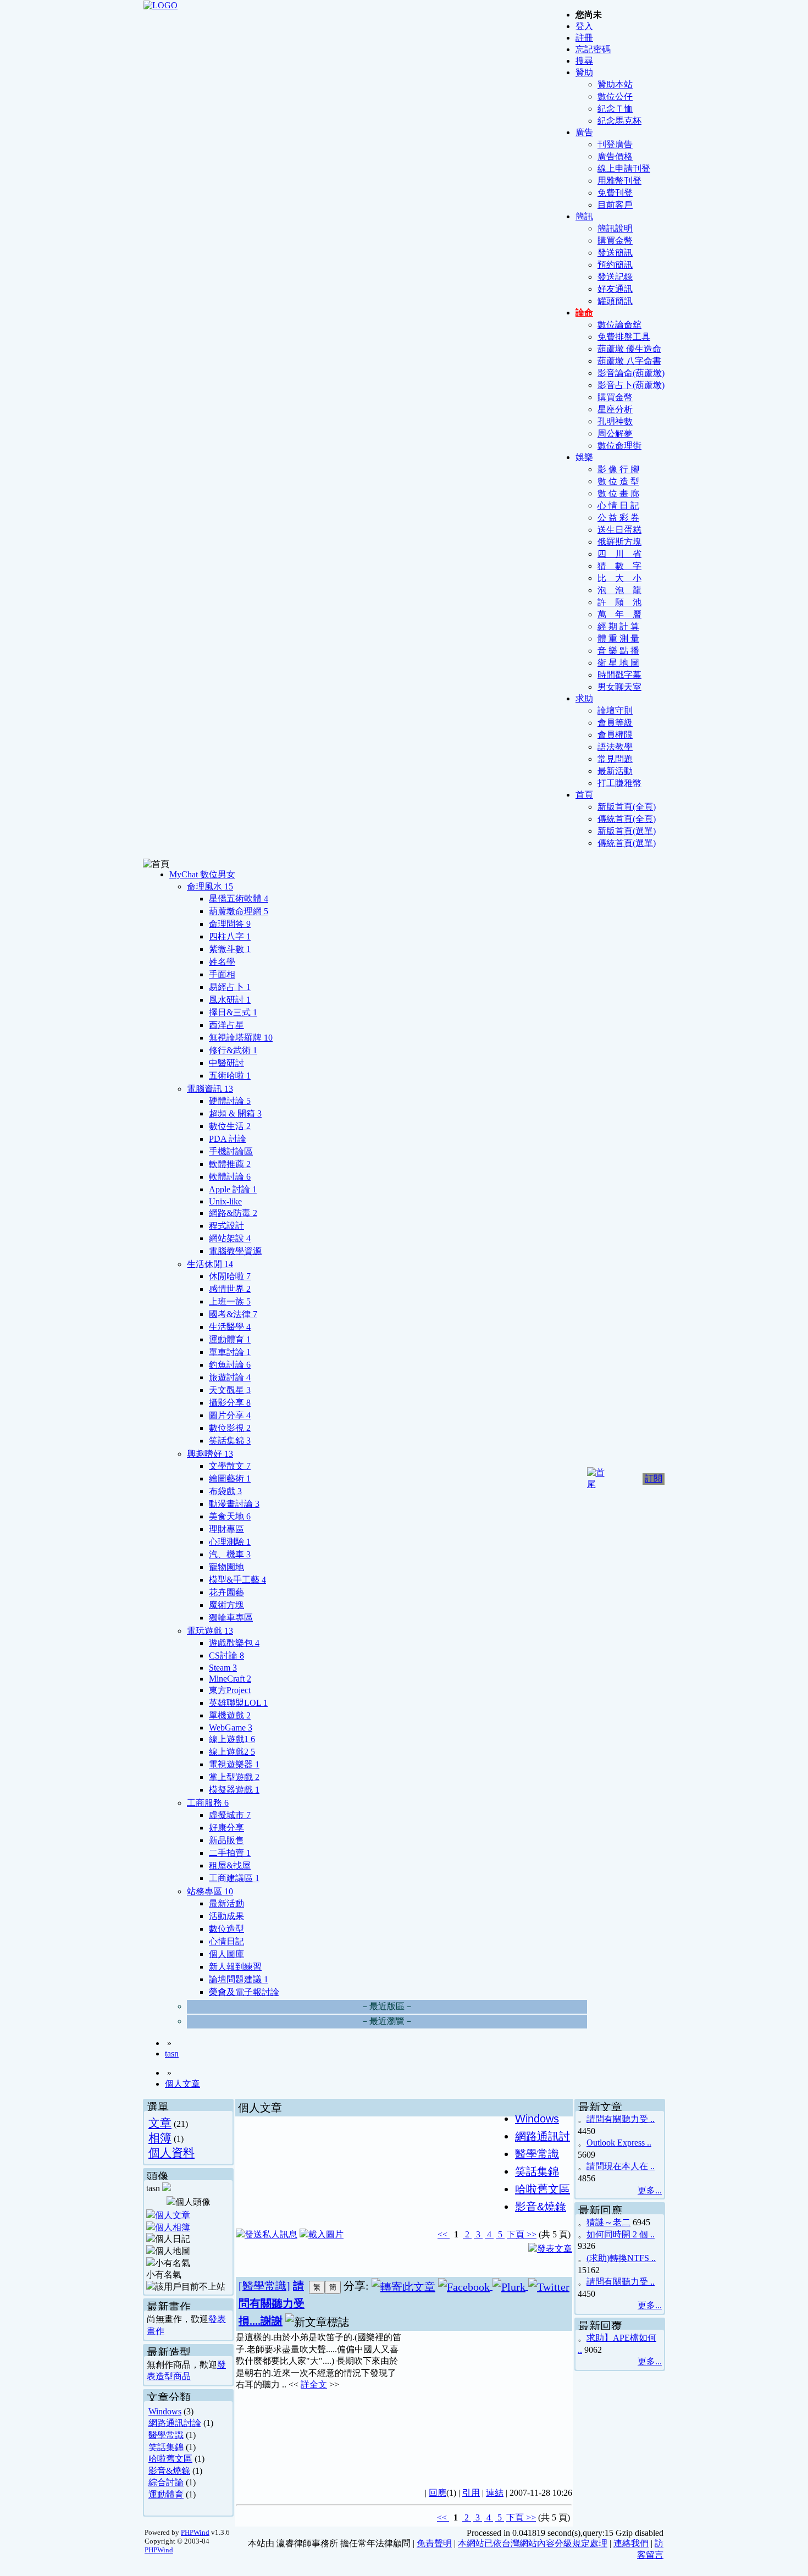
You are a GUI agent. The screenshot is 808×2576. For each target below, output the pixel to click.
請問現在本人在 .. (621, 2166)
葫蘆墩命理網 (239, 911)
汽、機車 (230, 1554)
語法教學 (615, 747)
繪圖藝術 (230, 1478)
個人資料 (171, 2152)
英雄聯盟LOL (238, 1703)
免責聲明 (434, 2543)
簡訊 (584, 216)
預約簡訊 (615, 265)
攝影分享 (230, 1403)
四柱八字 (230, 936)
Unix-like (225, 1201)
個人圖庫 (226, 1954)
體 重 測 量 (618, 639)
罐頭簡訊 (615, 301)
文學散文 (230, 1466)
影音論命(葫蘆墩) (631, 373)
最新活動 (615, 771)
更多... (650, 2190)
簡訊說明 (615, 228)
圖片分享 (230, 1415)
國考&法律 (233, 1314)
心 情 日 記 (618, 505)
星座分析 (615, 409)
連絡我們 (631, 2543)
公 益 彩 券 (618, 518)
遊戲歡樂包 (234, 1643)
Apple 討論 (233, 1189)
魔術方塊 (226, 1605)
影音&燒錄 (169, 2471)
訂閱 (654, 1478)
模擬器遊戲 (234, 1790)
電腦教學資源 (235, 1251)
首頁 (584, 795)
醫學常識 (166, 2435)
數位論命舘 (619, 325)
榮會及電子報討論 (244, 1992)
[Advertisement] (487, 2403)
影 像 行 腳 (618, 469)
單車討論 (230, 1352)
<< (444, 2234)
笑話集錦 (230, 1441)
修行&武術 (233, 1050)
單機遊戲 (230, 1715)
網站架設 (230, 1238)
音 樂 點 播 (618, 651)
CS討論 (226, 1655)
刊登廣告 (615, 144)
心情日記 (226, 1941)
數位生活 (230, 1126)
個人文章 (182, 2084)
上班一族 (230, 1301)
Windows (165, 2411)
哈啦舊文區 (170, 2459)
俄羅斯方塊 (619, 542)
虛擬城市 (230, 1815)
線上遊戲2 (232, 1752)
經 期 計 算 (618, 626)
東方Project (230, 1690)
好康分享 (226, 1828)
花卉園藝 (226, 1592)
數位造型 (226, 1929)
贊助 (584, 72)
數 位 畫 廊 (618, 493)
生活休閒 (210, 1264)
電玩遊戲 (210, 1631)
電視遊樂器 (234, 1764)
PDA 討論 (228, 1139)
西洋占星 (226, 1025)
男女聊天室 (619, 687)
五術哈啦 (230, 1076)
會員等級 (615, 723)
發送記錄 (615, 277)
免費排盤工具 (624, 337)
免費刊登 (615, 193)
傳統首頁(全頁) (627, 819)
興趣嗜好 (210, 1454)
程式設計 (226, 1226)
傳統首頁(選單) (627, 843)
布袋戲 (225, 1491)
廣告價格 (615, 156)
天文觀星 (230, 1390)
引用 (471, 2493)
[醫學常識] (264, 2286)
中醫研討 (226, 1063)
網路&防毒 (233, 1213)
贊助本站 (615, 84)
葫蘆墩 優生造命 (629, 349)
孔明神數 (615, 421)
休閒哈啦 (230, 1276)
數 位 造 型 (618, 481)
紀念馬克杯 (619, 121)
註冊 (584, 38)
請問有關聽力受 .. (621, 2119)
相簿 (160, 2138)
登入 (584, 26)
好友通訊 (615, 289)
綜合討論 (166, 2482)
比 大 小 (619, 578)
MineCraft (230, 1679)
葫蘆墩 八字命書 (629, 361)
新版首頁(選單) (627, 831)
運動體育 (230, 1339)
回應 (438, 2493)
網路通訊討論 (175, 2423)
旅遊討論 (230, 1377)
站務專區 (210, 1891)
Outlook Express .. (619, 2143)
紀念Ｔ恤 (615, 109)
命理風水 (210, 886)
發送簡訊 (615, 253)
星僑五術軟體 (239, 899)
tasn (172, 2053)
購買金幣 (615, 241)
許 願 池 (619, 602)
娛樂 (584, 457)
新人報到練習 (235, 1967)
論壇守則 (615, 711)
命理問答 (230, 924)
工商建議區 (234, 1878)
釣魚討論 (230, 1365)
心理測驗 (230, 1542)
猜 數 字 (619, 566)
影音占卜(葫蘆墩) (631, 385)
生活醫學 (230, 1327)
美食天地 (230, 1516)
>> (530, 2234)
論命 (584, 313)
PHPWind (195, 2532)
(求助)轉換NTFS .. (621, 2258)
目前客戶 (615, 205)
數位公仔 (615, 96)
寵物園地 (226, 1567)
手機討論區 (231, 1151)
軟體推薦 (230, 1164)
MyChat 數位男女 (202, 874)
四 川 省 (619, 554)
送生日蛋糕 (619, 530)
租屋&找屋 (230, 1865)
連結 (495, 2493)
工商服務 (208, 1803)
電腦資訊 (210, 1089)
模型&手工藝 (237, 1580)
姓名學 (222, 962)
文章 (160, 2123)
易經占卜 (230, 987)
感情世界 (230, 1289)
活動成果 (226, 1916)
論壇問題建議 (239, 1979)
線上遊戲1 (232, 1739)
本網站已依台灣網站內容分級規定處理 (533, 2543)
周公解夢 (615, 433)
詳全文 (314, 2384)
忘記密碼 (593, 49)
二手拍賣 (230, 1853)
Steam (223, 1668)
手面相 (222, 974)
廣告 (584, 132)
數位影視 (230, 1428)
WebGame (231, 1728)
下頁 (516, 2234)
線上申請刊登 (624, 168)
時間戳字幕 (619, 675)
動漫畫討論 (234, 1504)
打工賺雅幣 (619, 783)
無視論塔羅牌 (241, 1038)
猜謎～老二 (608, 2222)
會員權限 (615, 735)
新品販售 (226, 1840)
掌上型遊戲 (234, 1777)
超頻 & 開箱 (235, 1113)
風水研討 (230, 1000)
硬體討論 (230, 1101)
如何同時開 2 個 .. (621, 2234)
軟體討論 (230, 1177)
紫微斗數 (230, 949)
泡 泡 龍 (619, 590)
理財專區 (226, 1529)
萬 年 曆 (619, 614)
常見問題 (615, 759)
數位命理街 (619, 446)
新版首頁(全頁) (627, 807)
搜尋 (584, 61)
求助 (584, 698)
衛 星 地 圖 (618, 663)
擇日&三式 (233, 1012)
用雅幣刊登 (619, 181)
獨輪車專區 (231, 1618)
